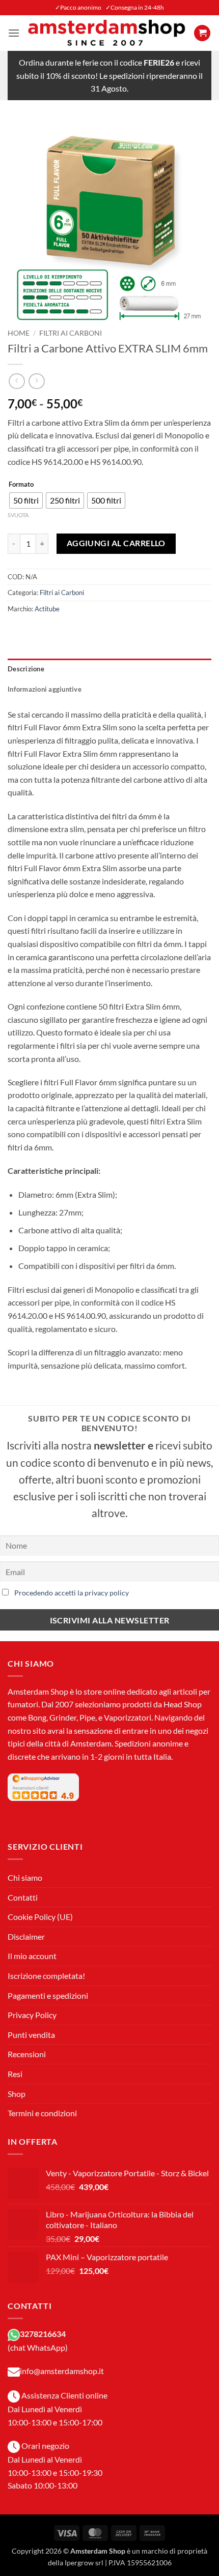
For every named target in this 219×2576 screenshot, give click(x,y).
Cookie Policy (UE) (40, 1917)
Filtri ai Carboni (71, 333)
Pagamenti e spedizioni (48, 1995)
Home (19, 333)
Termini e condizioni (42, 2113)
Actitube (47, 609)
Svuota (18, 515)
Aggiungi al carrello (116, 543)
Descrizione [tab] (26, 669)
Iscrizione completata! (46, 1976)
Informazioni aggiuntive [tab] (45, 689)
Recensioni (27, 2054)
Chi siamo (25, 1877)
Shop (17, 2094)
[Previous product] (36, 381)
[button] (14, 33)
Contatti (23, 1897)
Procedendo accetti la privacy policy (72, 1593)
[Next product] (17, 381)
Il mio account (32, 1956)
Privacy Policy (32, 2015)
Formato (21, 485)
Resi (15, 2074)
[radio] (26, 500)
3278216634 (43, 2334)
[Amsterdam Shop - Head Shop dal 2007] (107, 33)
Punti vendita (31, 2035)
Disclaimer (26, 1936)
